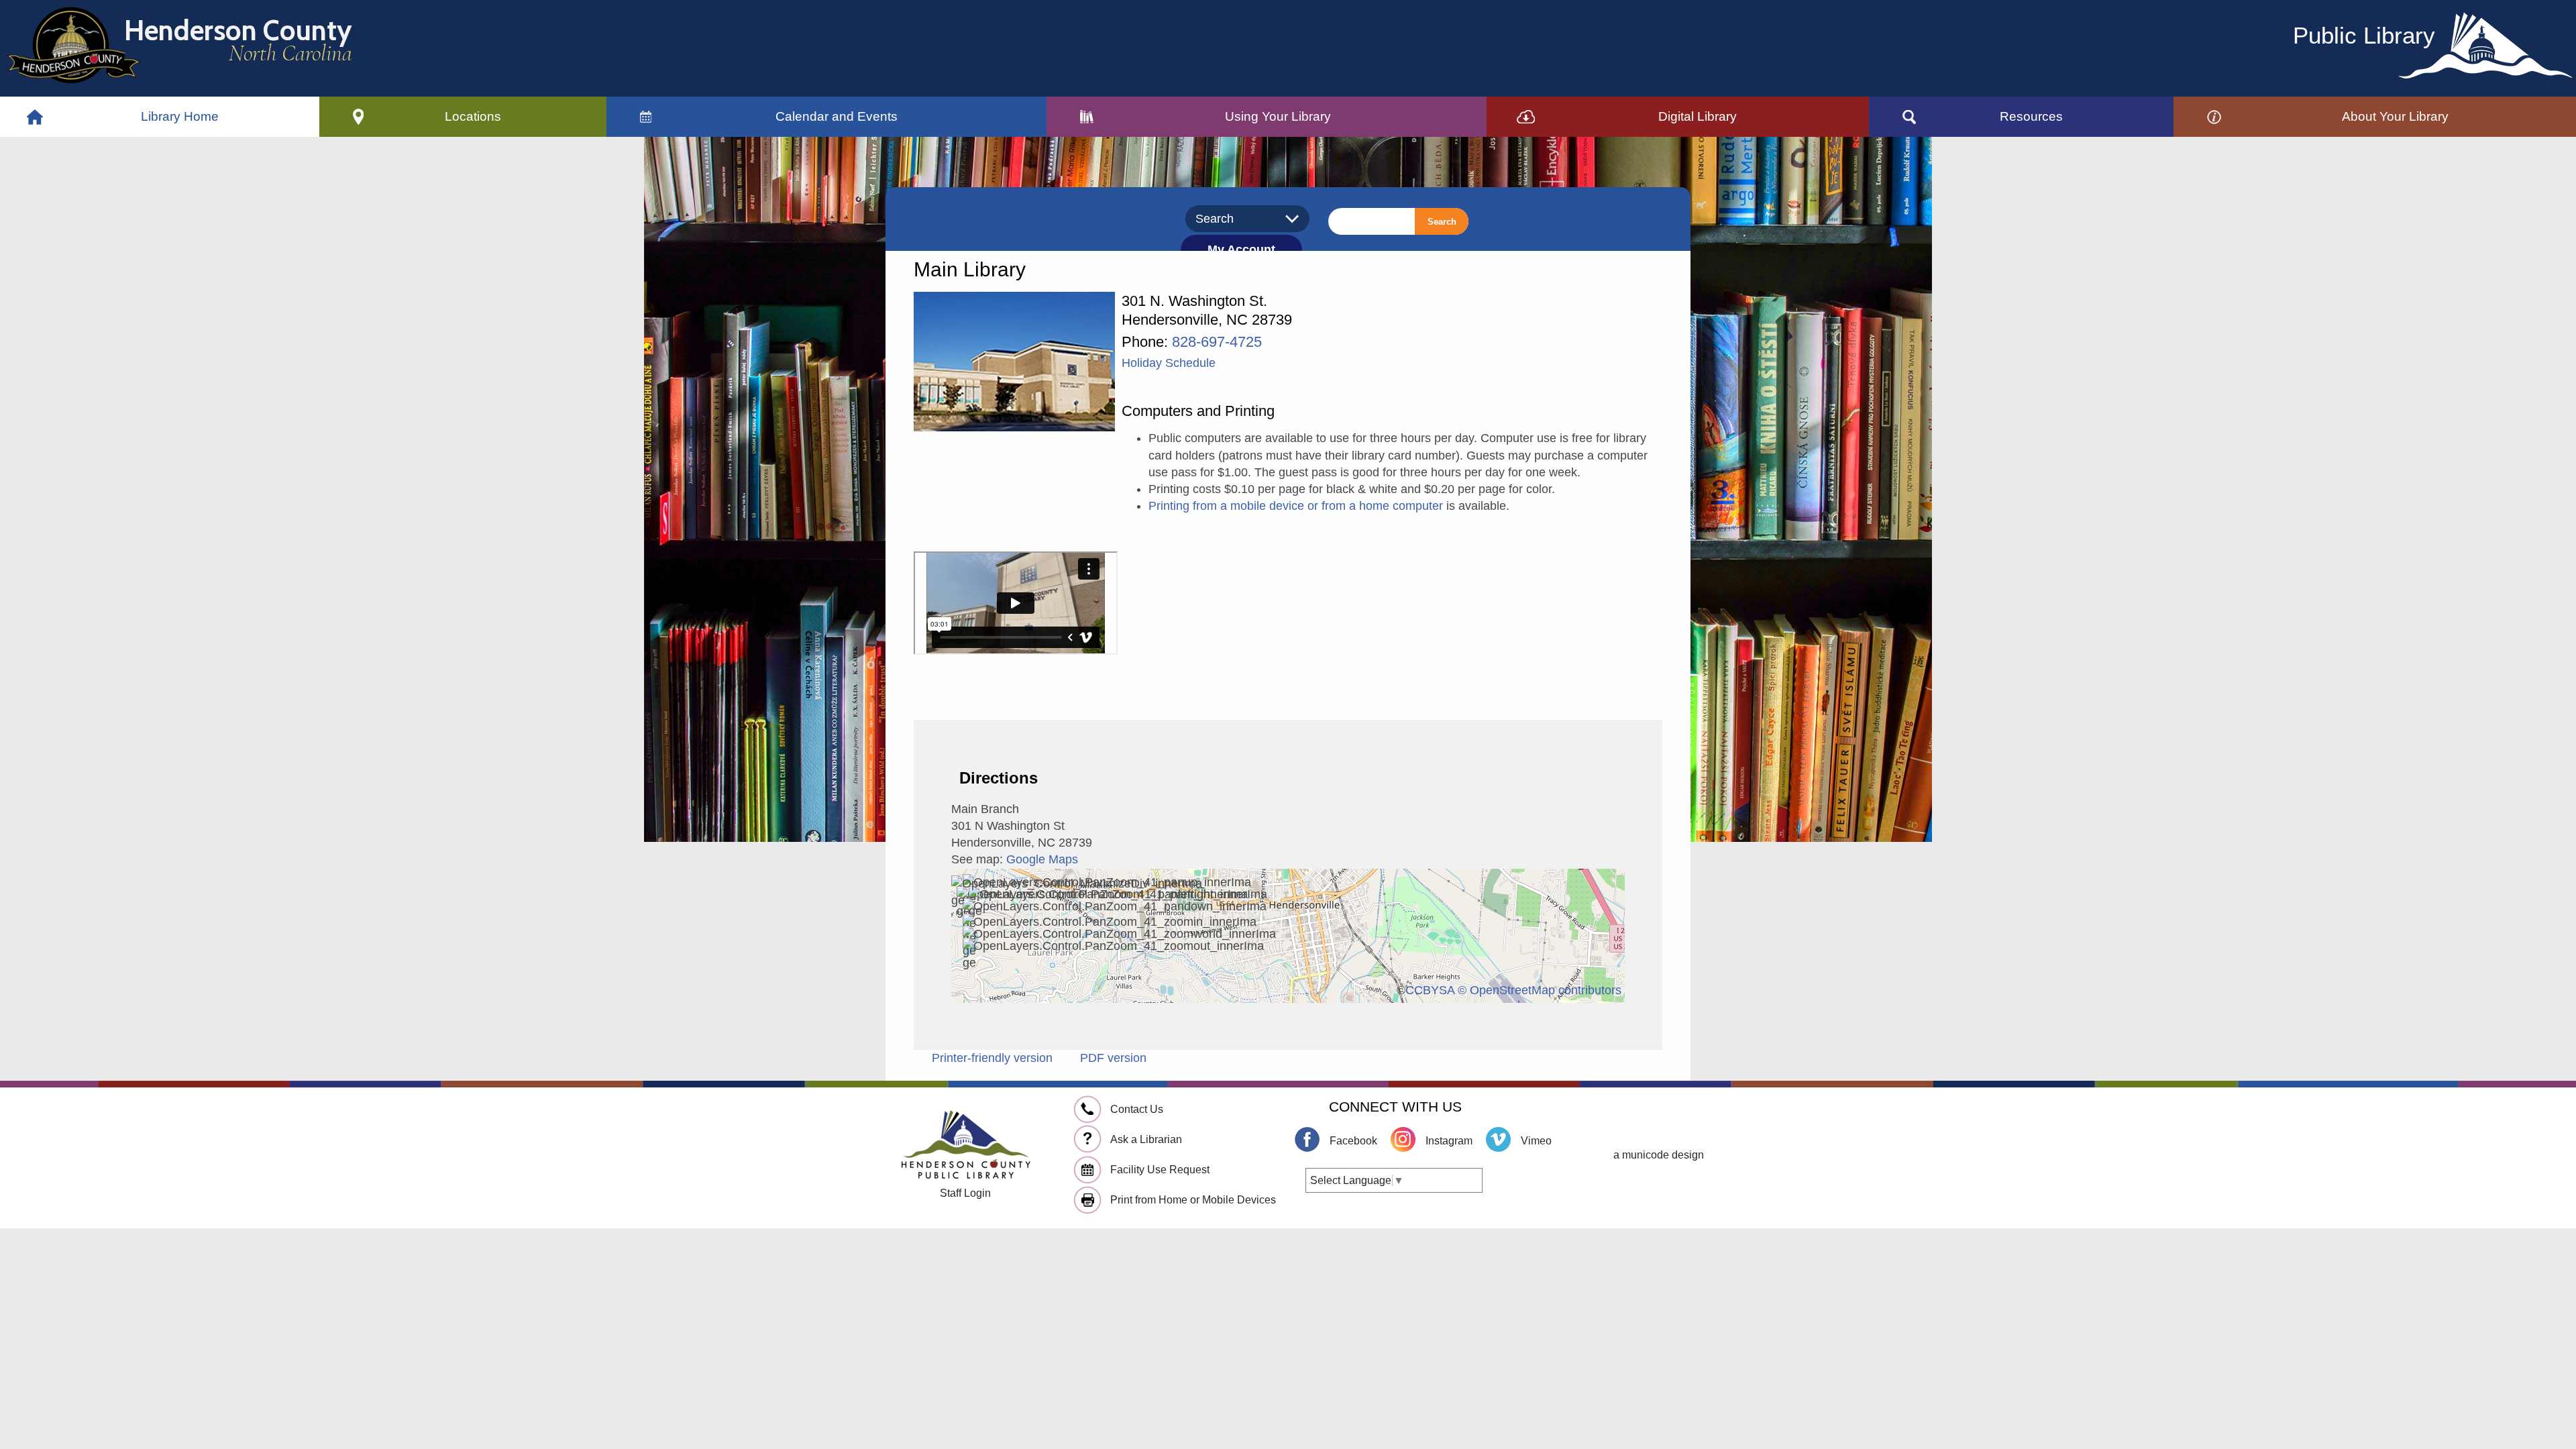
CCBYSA (1430, 990)
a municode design (1659, 1155)
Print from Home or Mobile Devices (1193, 1200)
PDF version (1113, 1058)
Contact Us (1137, 1109)
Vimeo (1536, 1141)
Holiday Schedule (1169, 363)
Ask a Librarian (1146, 1139)
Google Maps (1042, 859)
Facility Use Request (1160, 1170)
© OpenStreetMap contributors (1540, 990)
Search (1442, 222)
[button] (473, 117)
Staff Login (965, 1193)
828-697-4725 (1217, 342)
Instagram (1449, 1141)
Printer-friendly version (992, 1058)
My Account (1241, 250)
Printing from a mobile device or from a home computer (1296, 506)
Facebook (1353, 1141)
